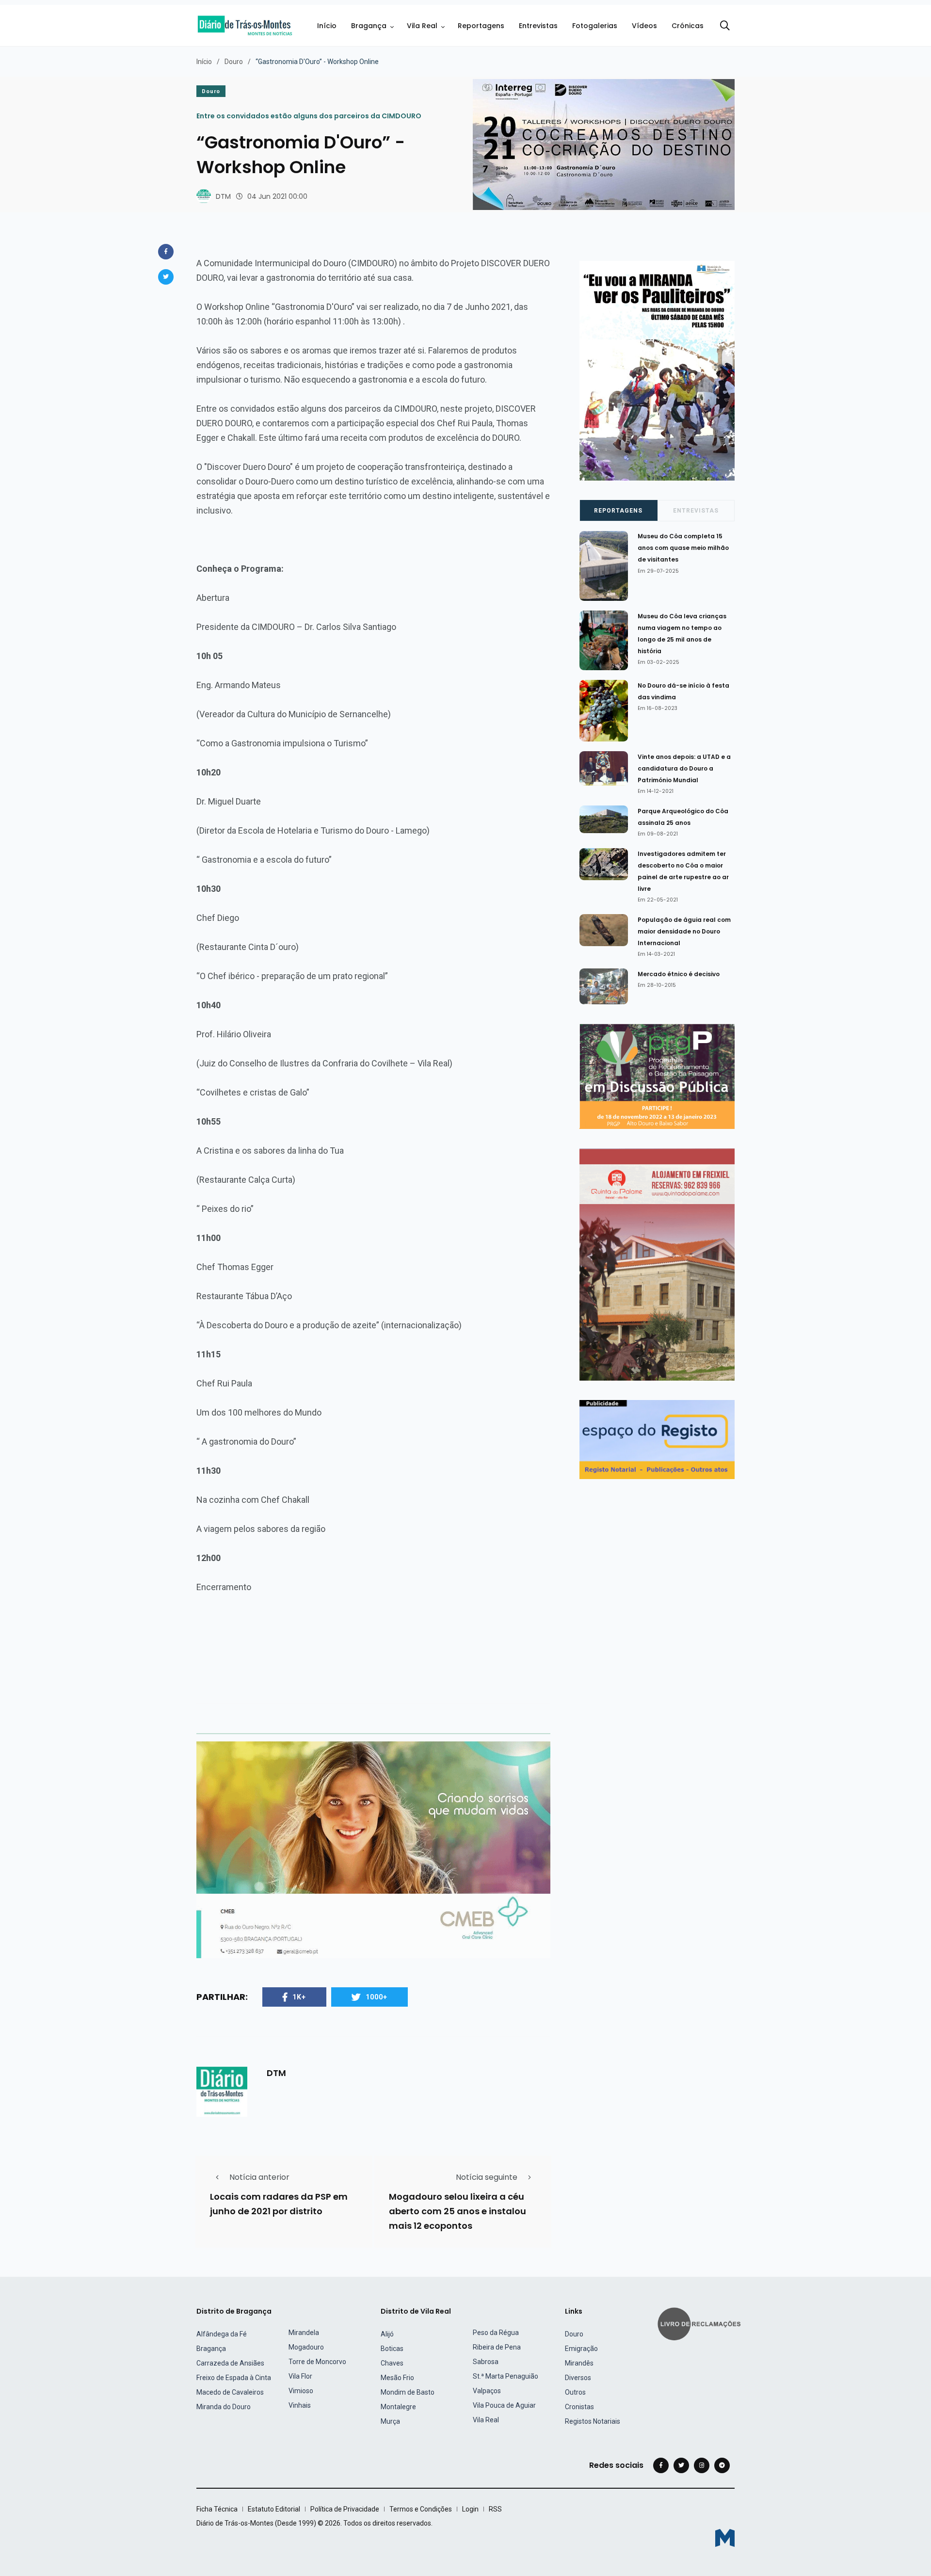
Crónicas (688, 26)
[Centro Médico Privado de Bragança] (373, 1849)
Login (470, 2509)
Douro (234, 62)
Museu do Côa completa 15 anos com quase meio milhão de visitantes (683, 548)
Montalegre (398, 2407)
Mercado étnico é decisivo (679, 974)
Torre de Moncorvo (317, 2362)
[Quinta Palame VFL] (657, 1264)
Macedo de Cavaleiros (230, 2392)
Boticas (392, 2349)
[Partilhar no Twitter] (166, 277)
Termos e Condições (421, 2509)
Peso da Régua (496, 2333)
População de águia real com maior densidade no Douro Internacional (684, 931)
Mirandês (579, 2363)
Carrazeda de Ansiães (230, 2363)
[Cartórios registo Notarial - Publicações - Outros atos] (657, 1439)
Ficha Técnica (217, 2509)
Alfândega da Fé (222, 2334)
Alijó (387, 2334)
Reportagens (481, 26)
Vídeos (644, 26)
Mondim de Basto (408, 2392)
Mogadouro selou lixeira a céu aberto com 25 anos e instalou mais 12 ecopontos (457, 2211)
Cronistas (579, 2407)
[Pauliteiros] (657, 370)
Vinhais (300, 2405)
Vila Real (422, 26)
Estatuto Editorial (274, 2509)
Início (327, 26)
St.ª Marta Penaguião (506, 2376)
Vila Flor (300, 2376)
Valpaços (487, 2391)
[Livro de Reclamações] (701, 2323)
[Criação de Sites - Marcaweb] (725, 2538)
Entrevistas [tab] (696, 511)
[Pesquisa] (725, 26)
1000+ (377, 1997)
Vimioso (301, 2391)
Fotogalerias (595, 26)
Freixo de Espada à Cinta (234, 2378)
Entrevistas (538, 26)
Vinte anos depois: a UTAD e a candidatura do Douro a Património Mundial (684, 768)
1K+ (299, 1997)
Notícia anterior (259, 2177)
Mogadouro (306, 2347)
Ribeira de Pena (497, 2347)
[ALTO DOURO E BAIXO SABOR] (657, 1076)
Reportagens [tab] (618, 511)
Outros (575, 2392)
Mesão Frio (397, 2378)
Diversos (578, 2378)
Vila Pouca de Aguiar (504, 2405)
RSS (495, 2509)
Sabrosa (486, 2362)
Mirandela (304, 2333)
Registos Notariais (593, 2421)
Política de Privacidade (345, 2509)
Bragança (369, 26)
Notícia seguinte (487, 2177)
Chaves (392, 2363)
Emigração (581, 2349)
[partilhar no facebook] (166, 252)
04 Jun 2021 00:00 (277, 196)
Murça (390, 2421)
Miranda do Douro (224, 2407)
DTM (223, 196)
